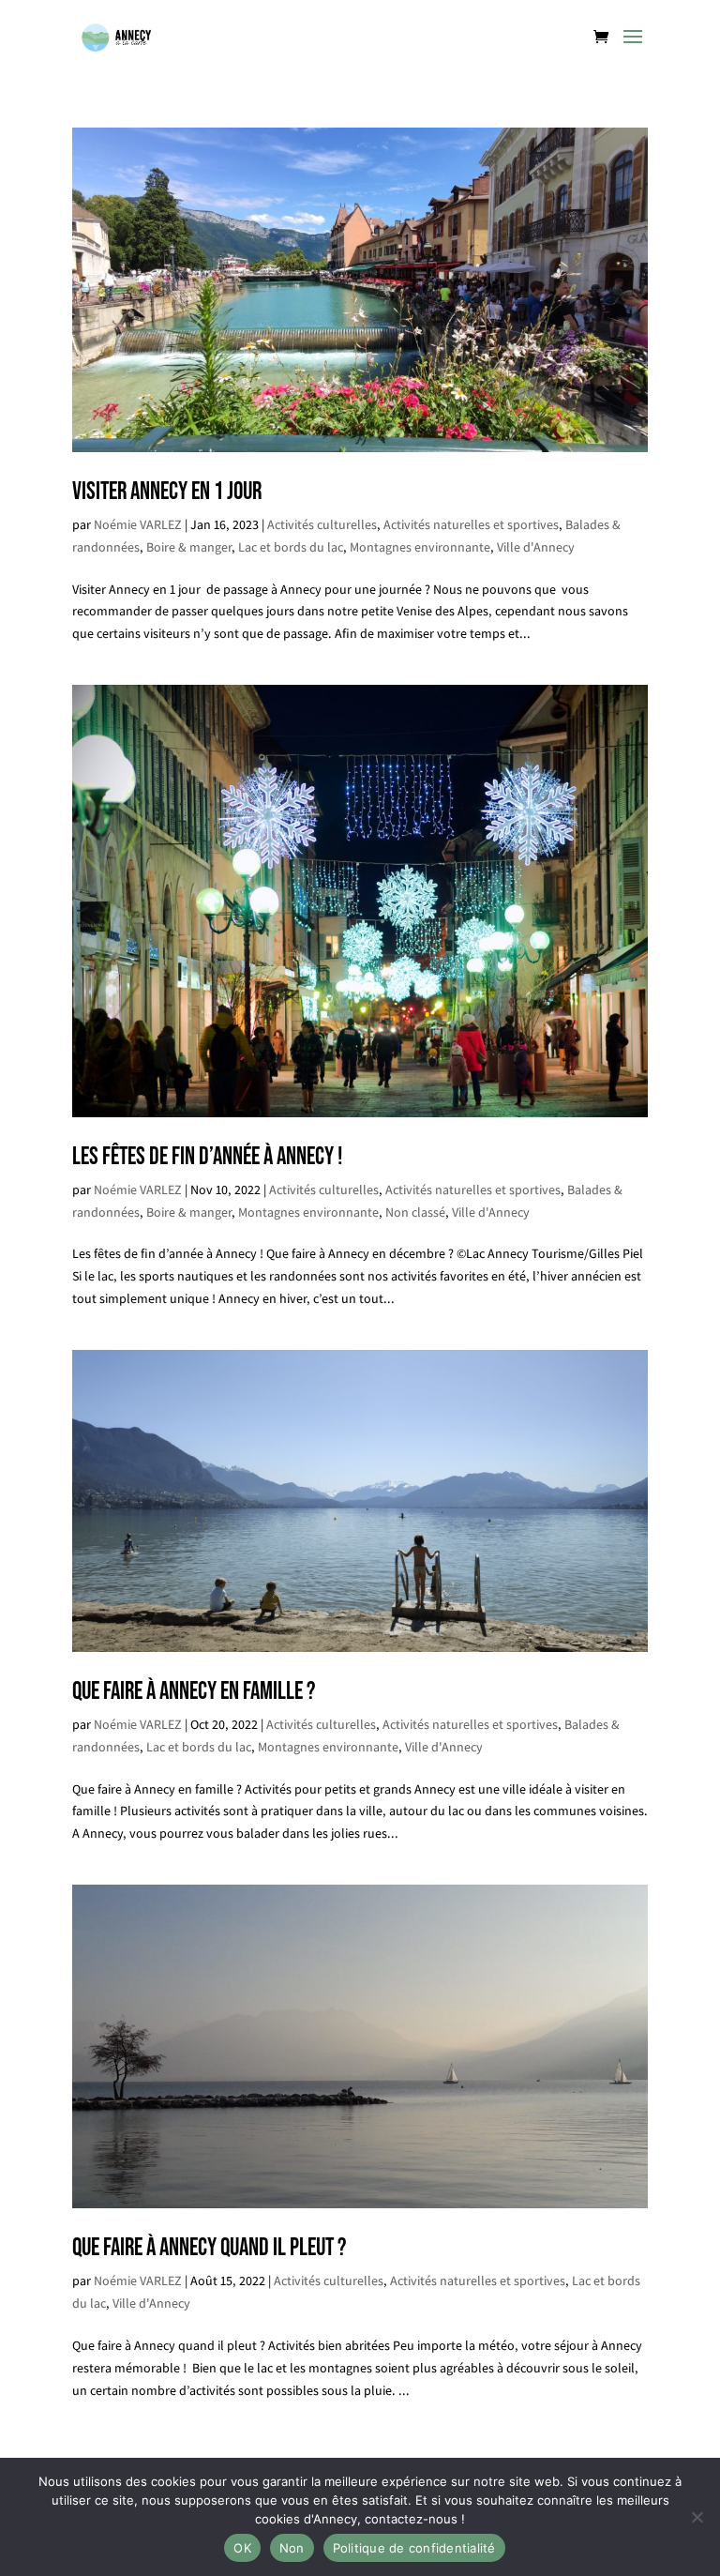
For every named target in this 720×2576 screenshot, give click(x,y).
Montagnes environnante (420, 547)
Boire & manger (189, 547)
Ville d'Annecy (536, 547)
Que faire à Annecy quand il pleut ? (209, 2248)
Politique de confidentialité (414, 2548)
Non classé (415, 1212)
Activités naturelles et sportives (471, 524)
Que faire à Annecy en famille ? (194, 1692)
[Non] (697, 2517)
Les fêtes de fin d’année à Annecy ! (207, 1157)
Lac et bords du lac (291, 547)
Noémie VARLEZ (138, 524)
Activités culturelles (322, 524)
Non (292, 2548)
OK (242, 2548)
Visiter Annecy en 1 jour (167, 492)
